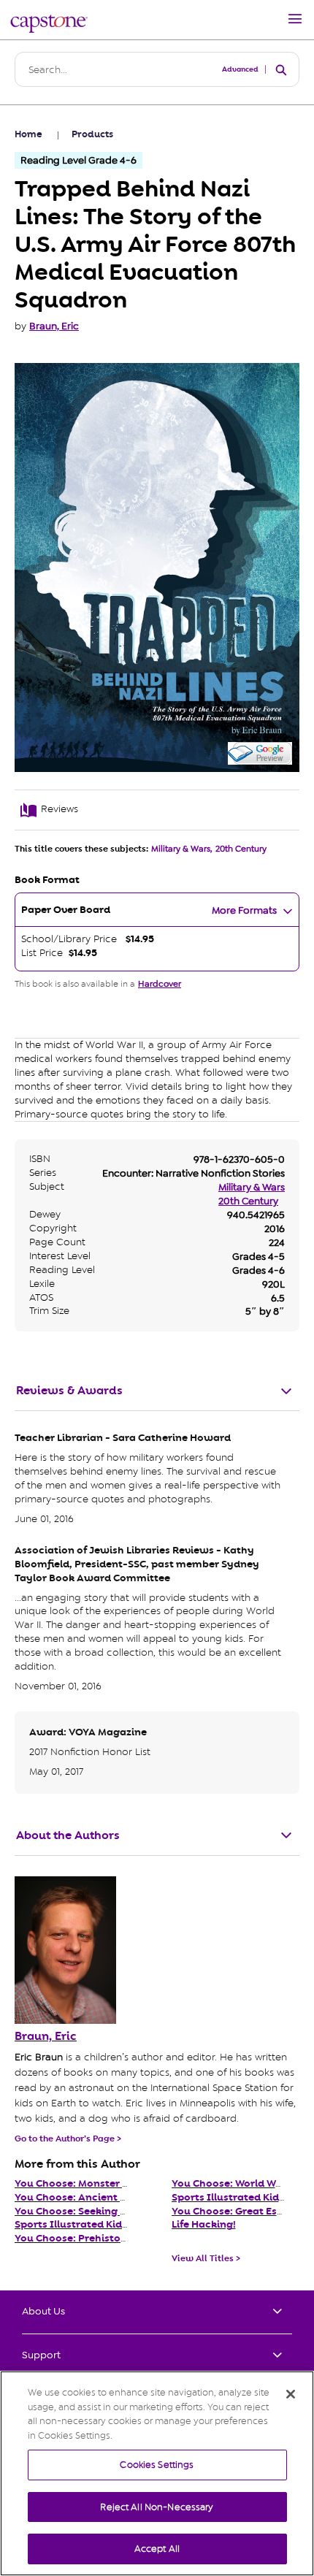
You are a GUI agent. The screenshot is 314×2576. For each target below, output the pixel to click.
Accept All (157, 2549)
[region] (157, 2473)
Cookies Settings (157, 2465)
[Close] (291, 2394)
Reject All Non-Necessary (157, 2507)
